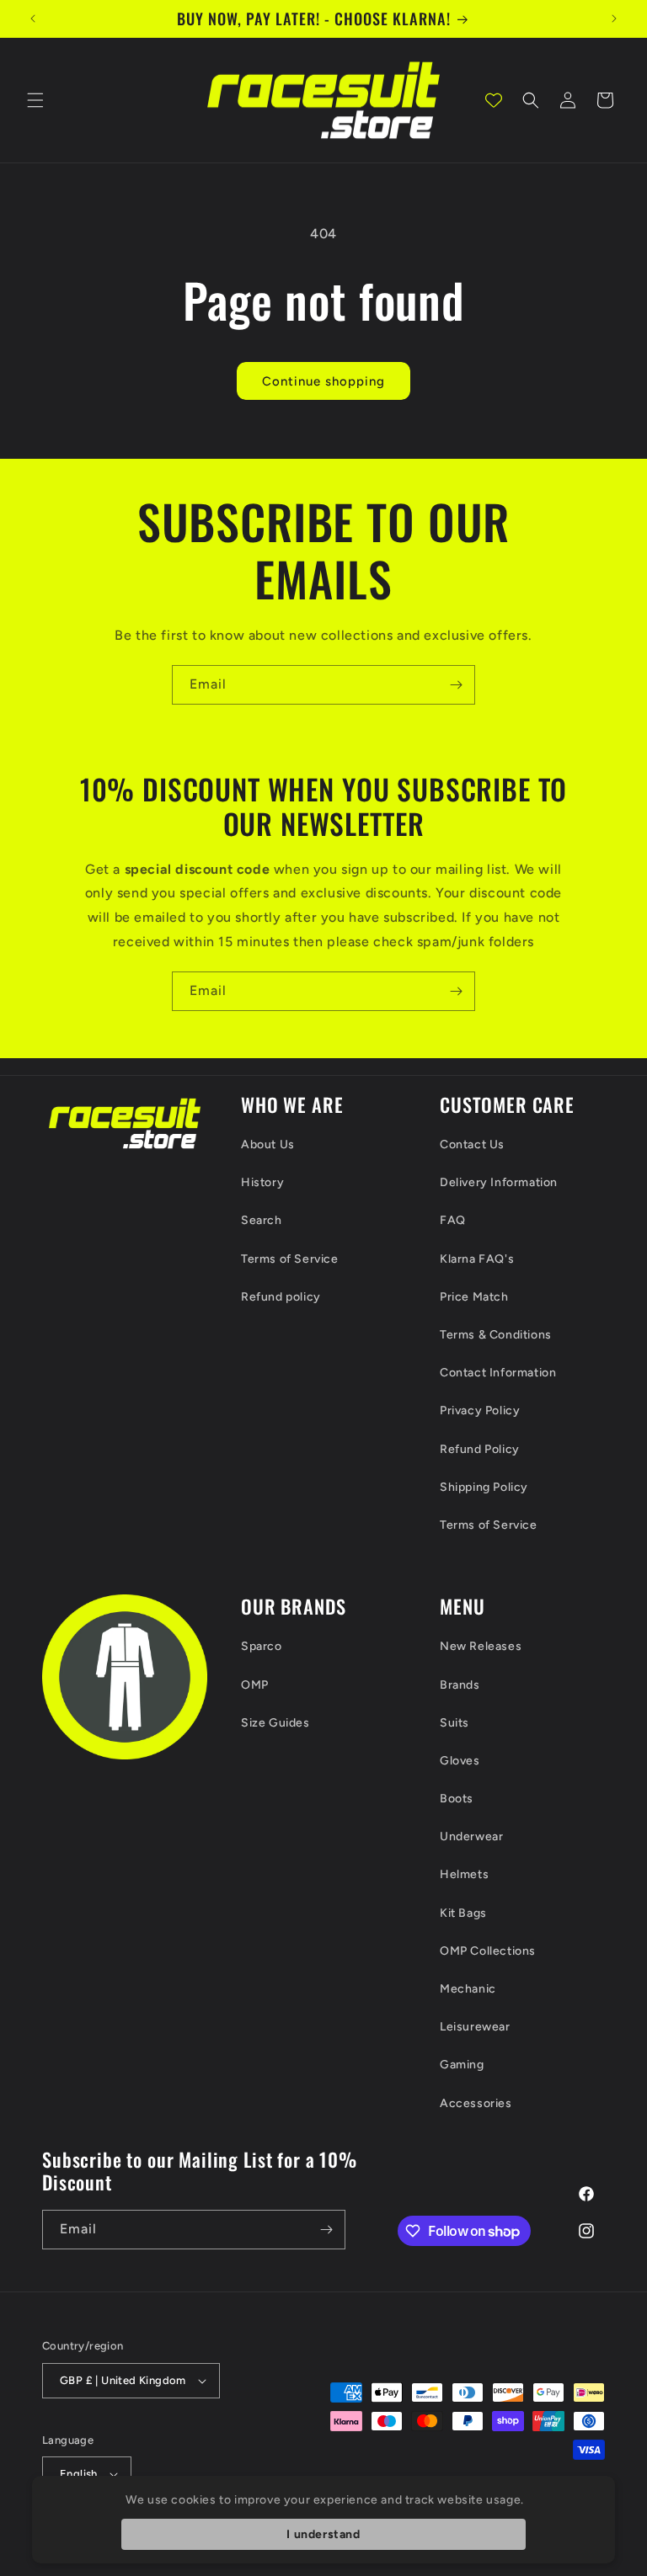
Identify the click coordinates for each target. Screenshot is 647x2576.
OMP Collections (488, 1951)
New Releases (481, 1646)
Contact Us (472, 1144)
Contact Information (498, 1373)
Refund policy (281, 1297)
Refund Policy (480, 1449)
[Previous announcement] (33, 19)
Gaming (462, 2065)
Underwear (471, 1836)
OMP (255, 1685)
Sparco (262, 1646)
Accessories (476, 2103)
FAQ (453, 1220)
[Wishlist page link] (494, 100)
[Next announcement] (614, 19)
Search (262, 1220)
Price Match (474, 1297)
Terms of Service (290, 1259)
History (262, 1182)
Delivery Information (499, 1182)
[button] (35, 100)
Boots (457, 1799)
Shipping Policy (484, 1487)
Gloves (460, 1761)
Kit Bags (463, 1913)
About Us (268, 1144)
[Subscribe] (456, 685)
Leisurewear (475, 2027)
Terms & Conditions (496, 1335)
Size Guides (275, 1723)
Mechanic (468, 1989)
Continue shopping (323, 381)
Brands (460, 1685)
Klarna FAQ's (477, 1259)
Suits (455, 1723)
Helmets (464, 1874)
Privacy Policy (480, 1410)
